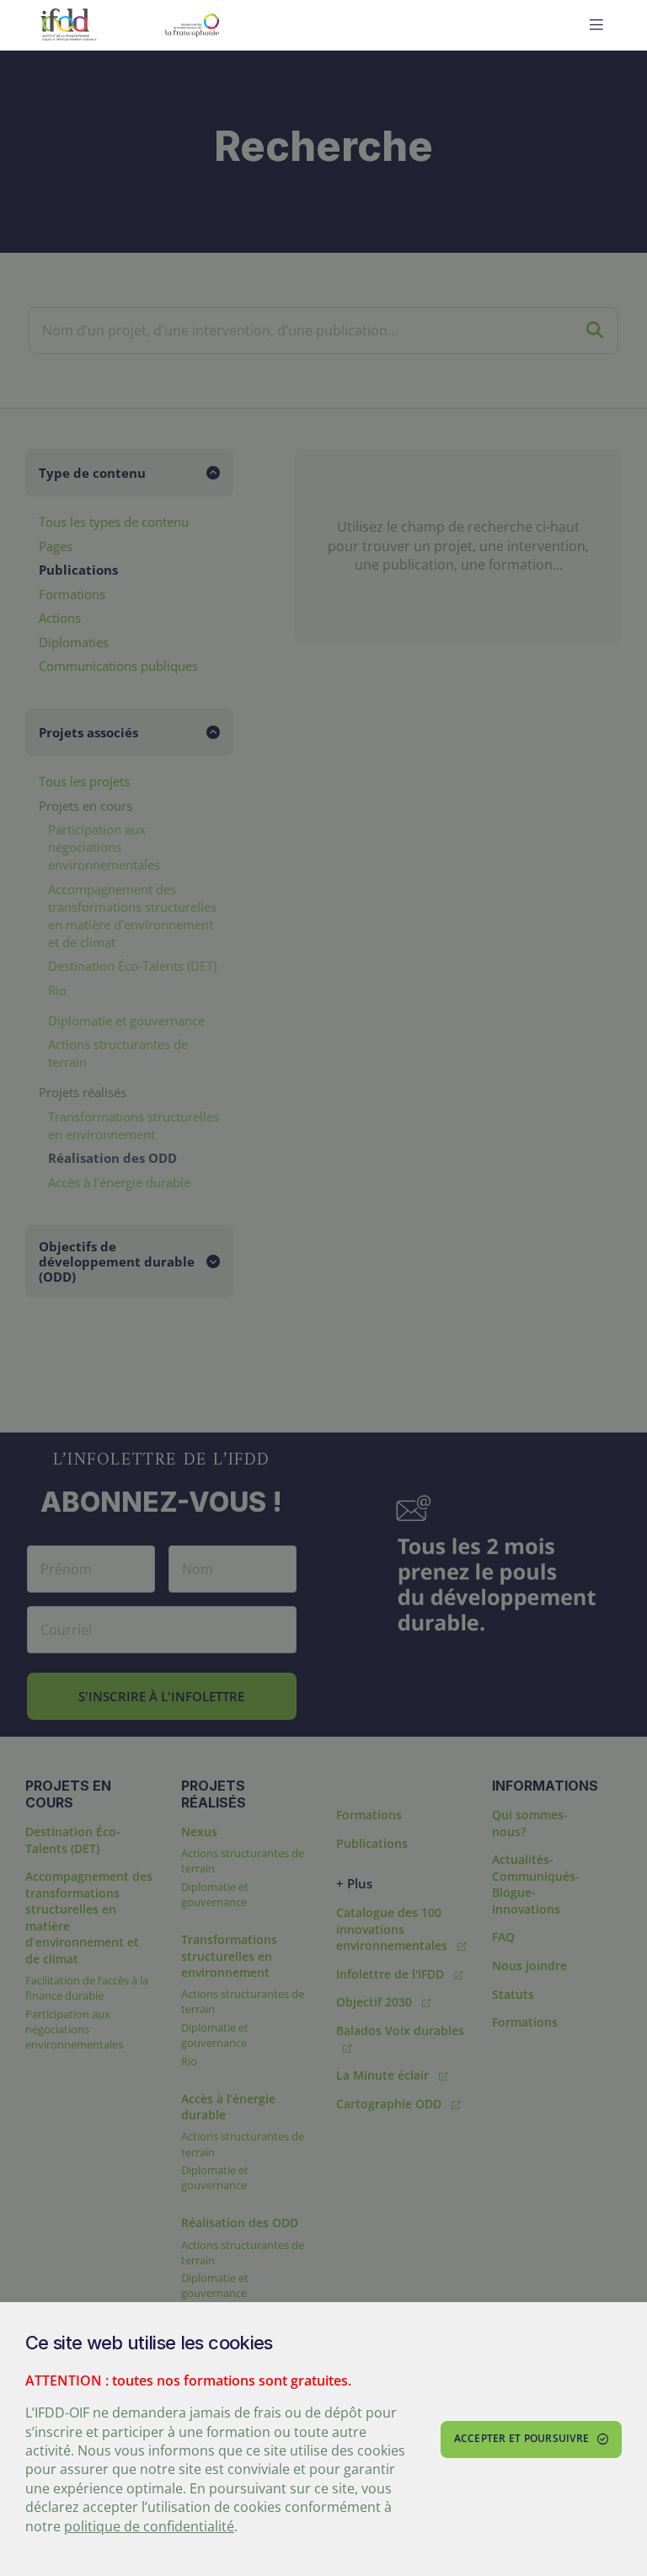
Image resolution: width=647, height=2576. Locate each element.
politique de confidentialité (149, 2526)
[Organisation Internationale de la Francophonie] (233, 25)
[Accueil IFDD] (69, 25)
